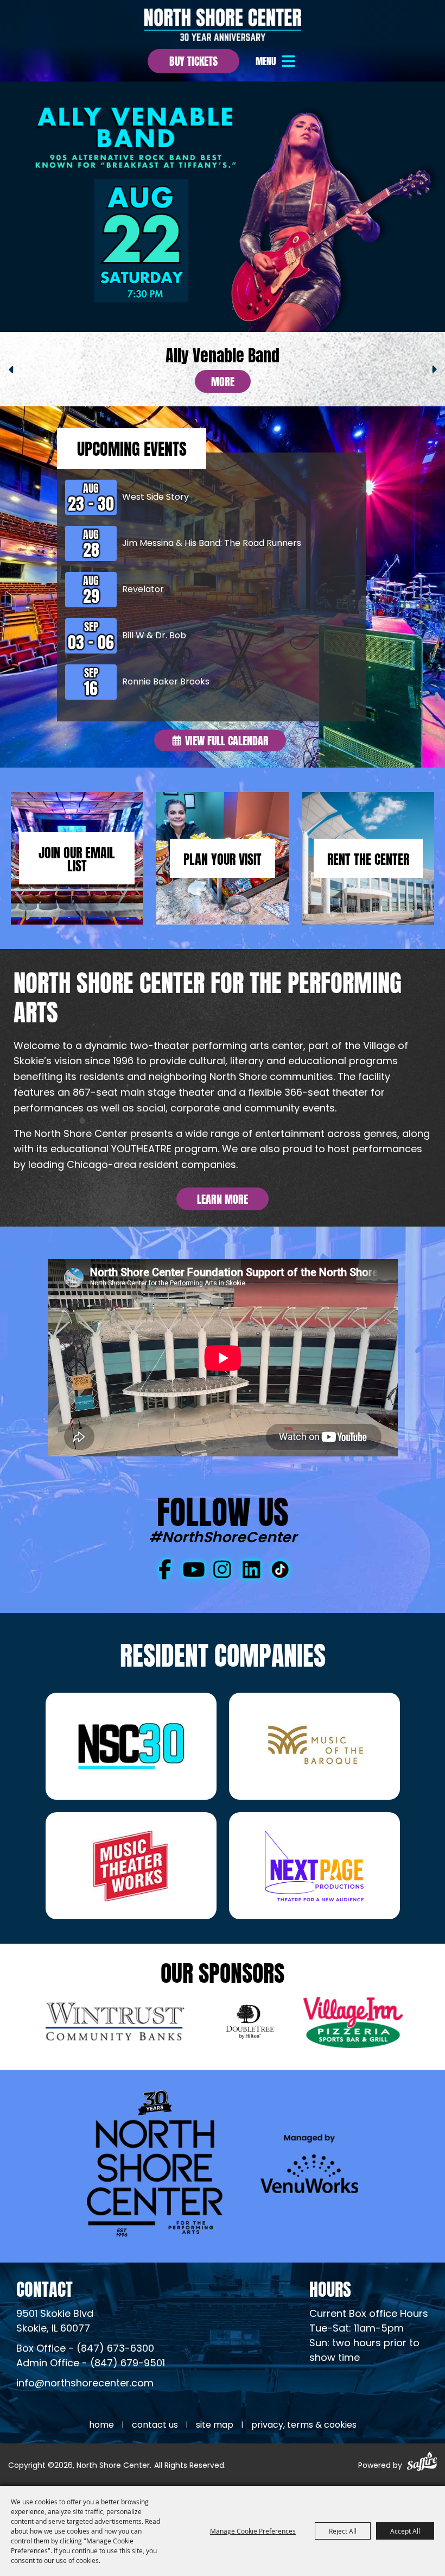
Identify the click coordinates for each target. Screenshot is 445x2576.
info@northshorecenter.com (85, 2384)
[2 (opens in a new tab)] (314, 1746)
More (223, 381)
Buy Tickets (193, 60)
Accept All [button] (405, 2531)
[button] (277, 61)
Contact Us (155, 2426)
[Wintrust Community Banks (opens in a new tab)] (118, 2024)
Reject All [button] (343, 2531)
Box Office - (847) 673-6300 (85, 2349)
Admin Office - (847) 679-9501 (91, 2364)
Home (101, 2426)
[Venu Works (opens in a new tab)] (309, 2163)
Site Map (215, 2426)
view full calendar (227, 740)
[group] (223, 368)
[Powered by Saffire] (422, 2463)
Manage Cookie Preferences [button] (253, 2531)
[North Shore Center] (223, 24)
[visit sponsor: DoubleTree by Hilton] (250, 2024)
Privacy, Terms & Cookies (304, 2426)
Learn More (223, 1198)
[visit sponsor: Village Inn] (353, 2024)
